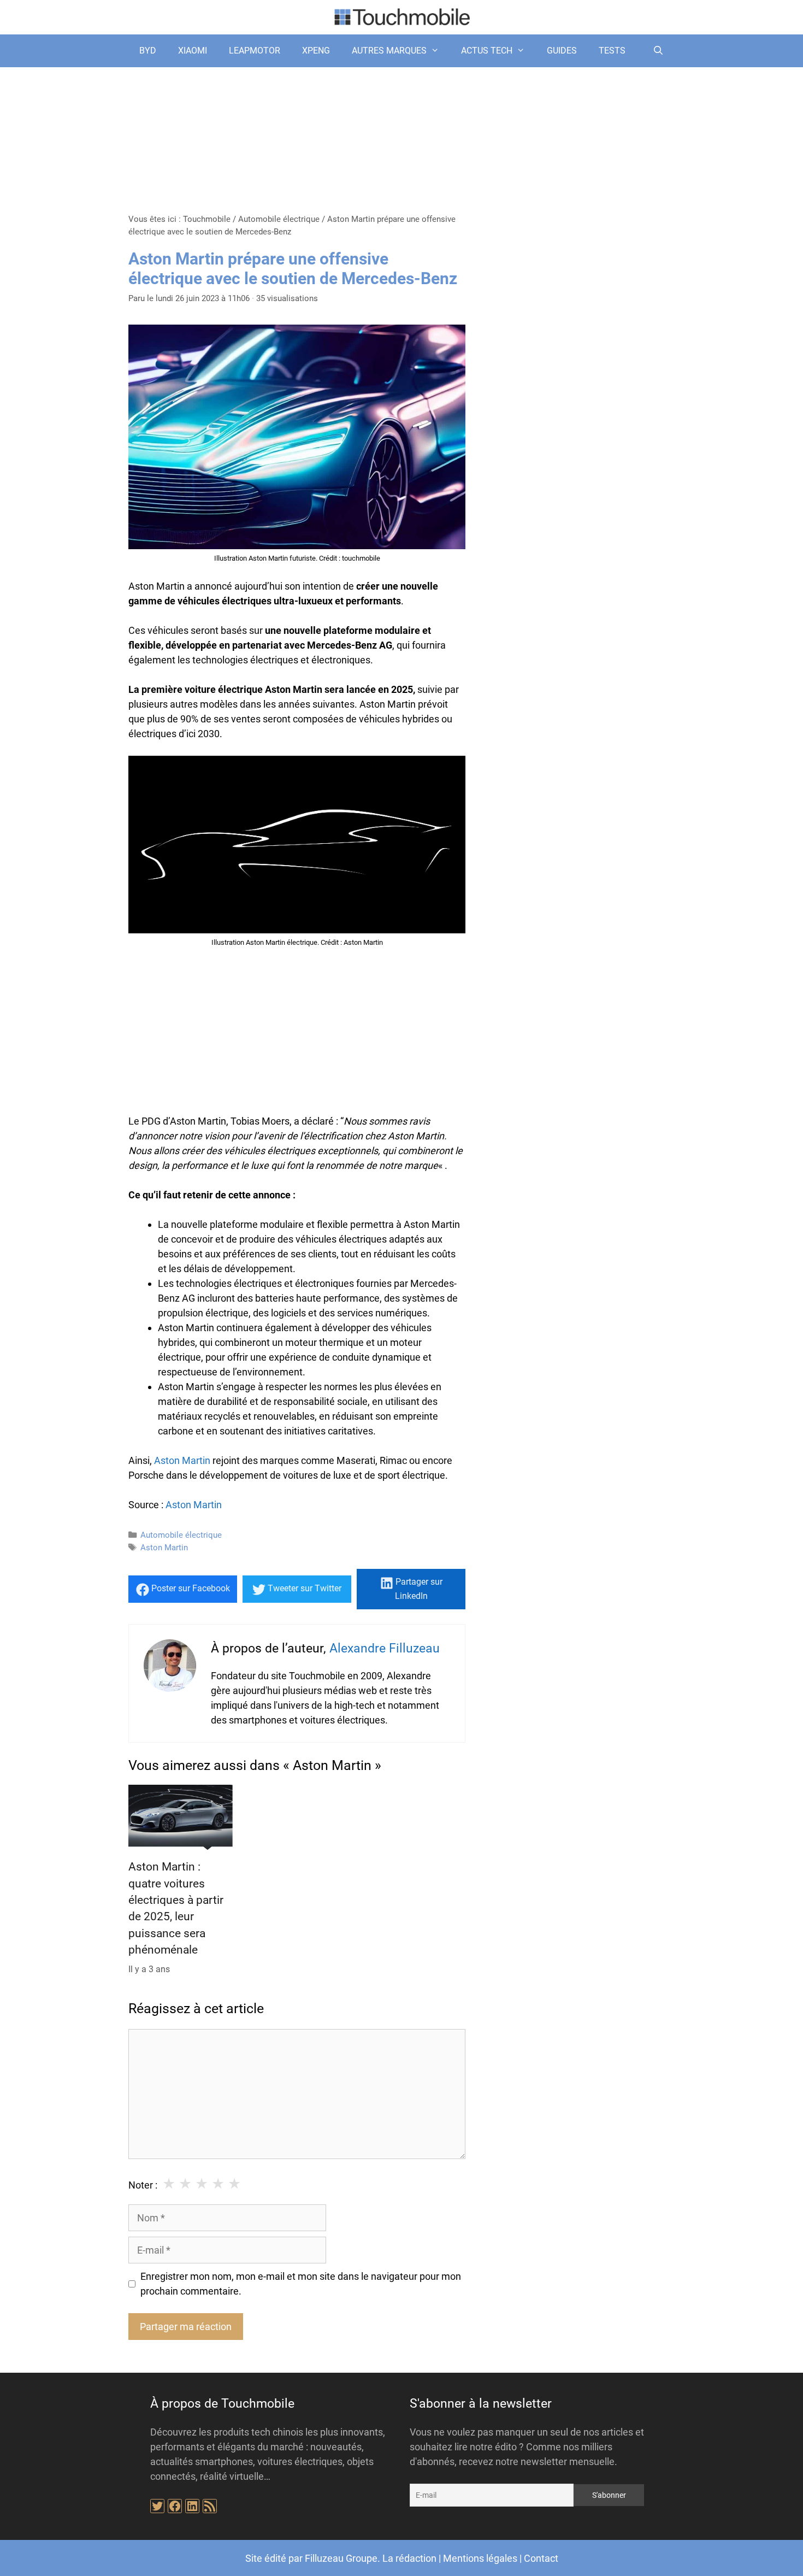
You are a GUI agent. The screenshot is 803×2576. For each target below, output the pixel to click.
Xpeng (316, 51)
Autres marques (389, 51)
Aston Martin (182, 1460)
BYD (148, 51)
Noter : (143, 2185)
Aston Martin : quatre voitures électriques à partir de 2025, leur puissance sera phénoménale (176, 1908)
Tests (612, 51)
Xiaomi (193, 51)
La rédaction (409, 2558)
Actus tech (487, 51)
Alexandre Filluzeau (385, 1648)
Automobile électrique (279, 219)
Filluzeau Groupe (341, 2558)
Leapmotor (255, 51)
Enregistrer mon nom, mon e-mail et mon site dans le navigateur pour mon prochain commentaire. (301, 2284)
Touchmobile (207, 219)
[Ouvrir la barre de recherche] (658, 51)
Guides (562, 51)
